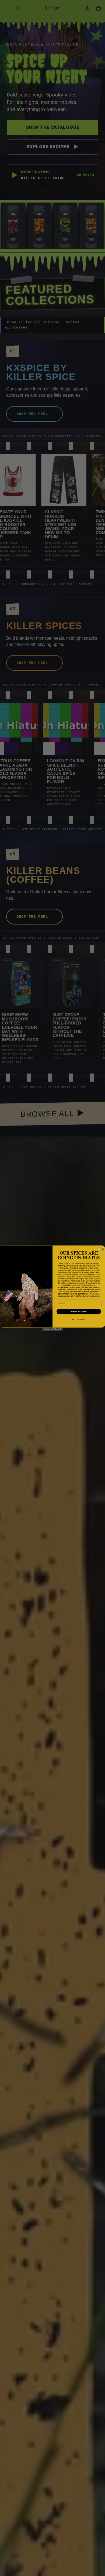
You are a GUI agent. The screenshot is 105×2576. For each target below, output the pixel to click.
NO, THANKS (79, 1320)
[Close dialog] (102, 1249)
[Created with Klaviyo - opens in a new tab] (52, 1329)
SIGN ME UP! (79, 1312)
